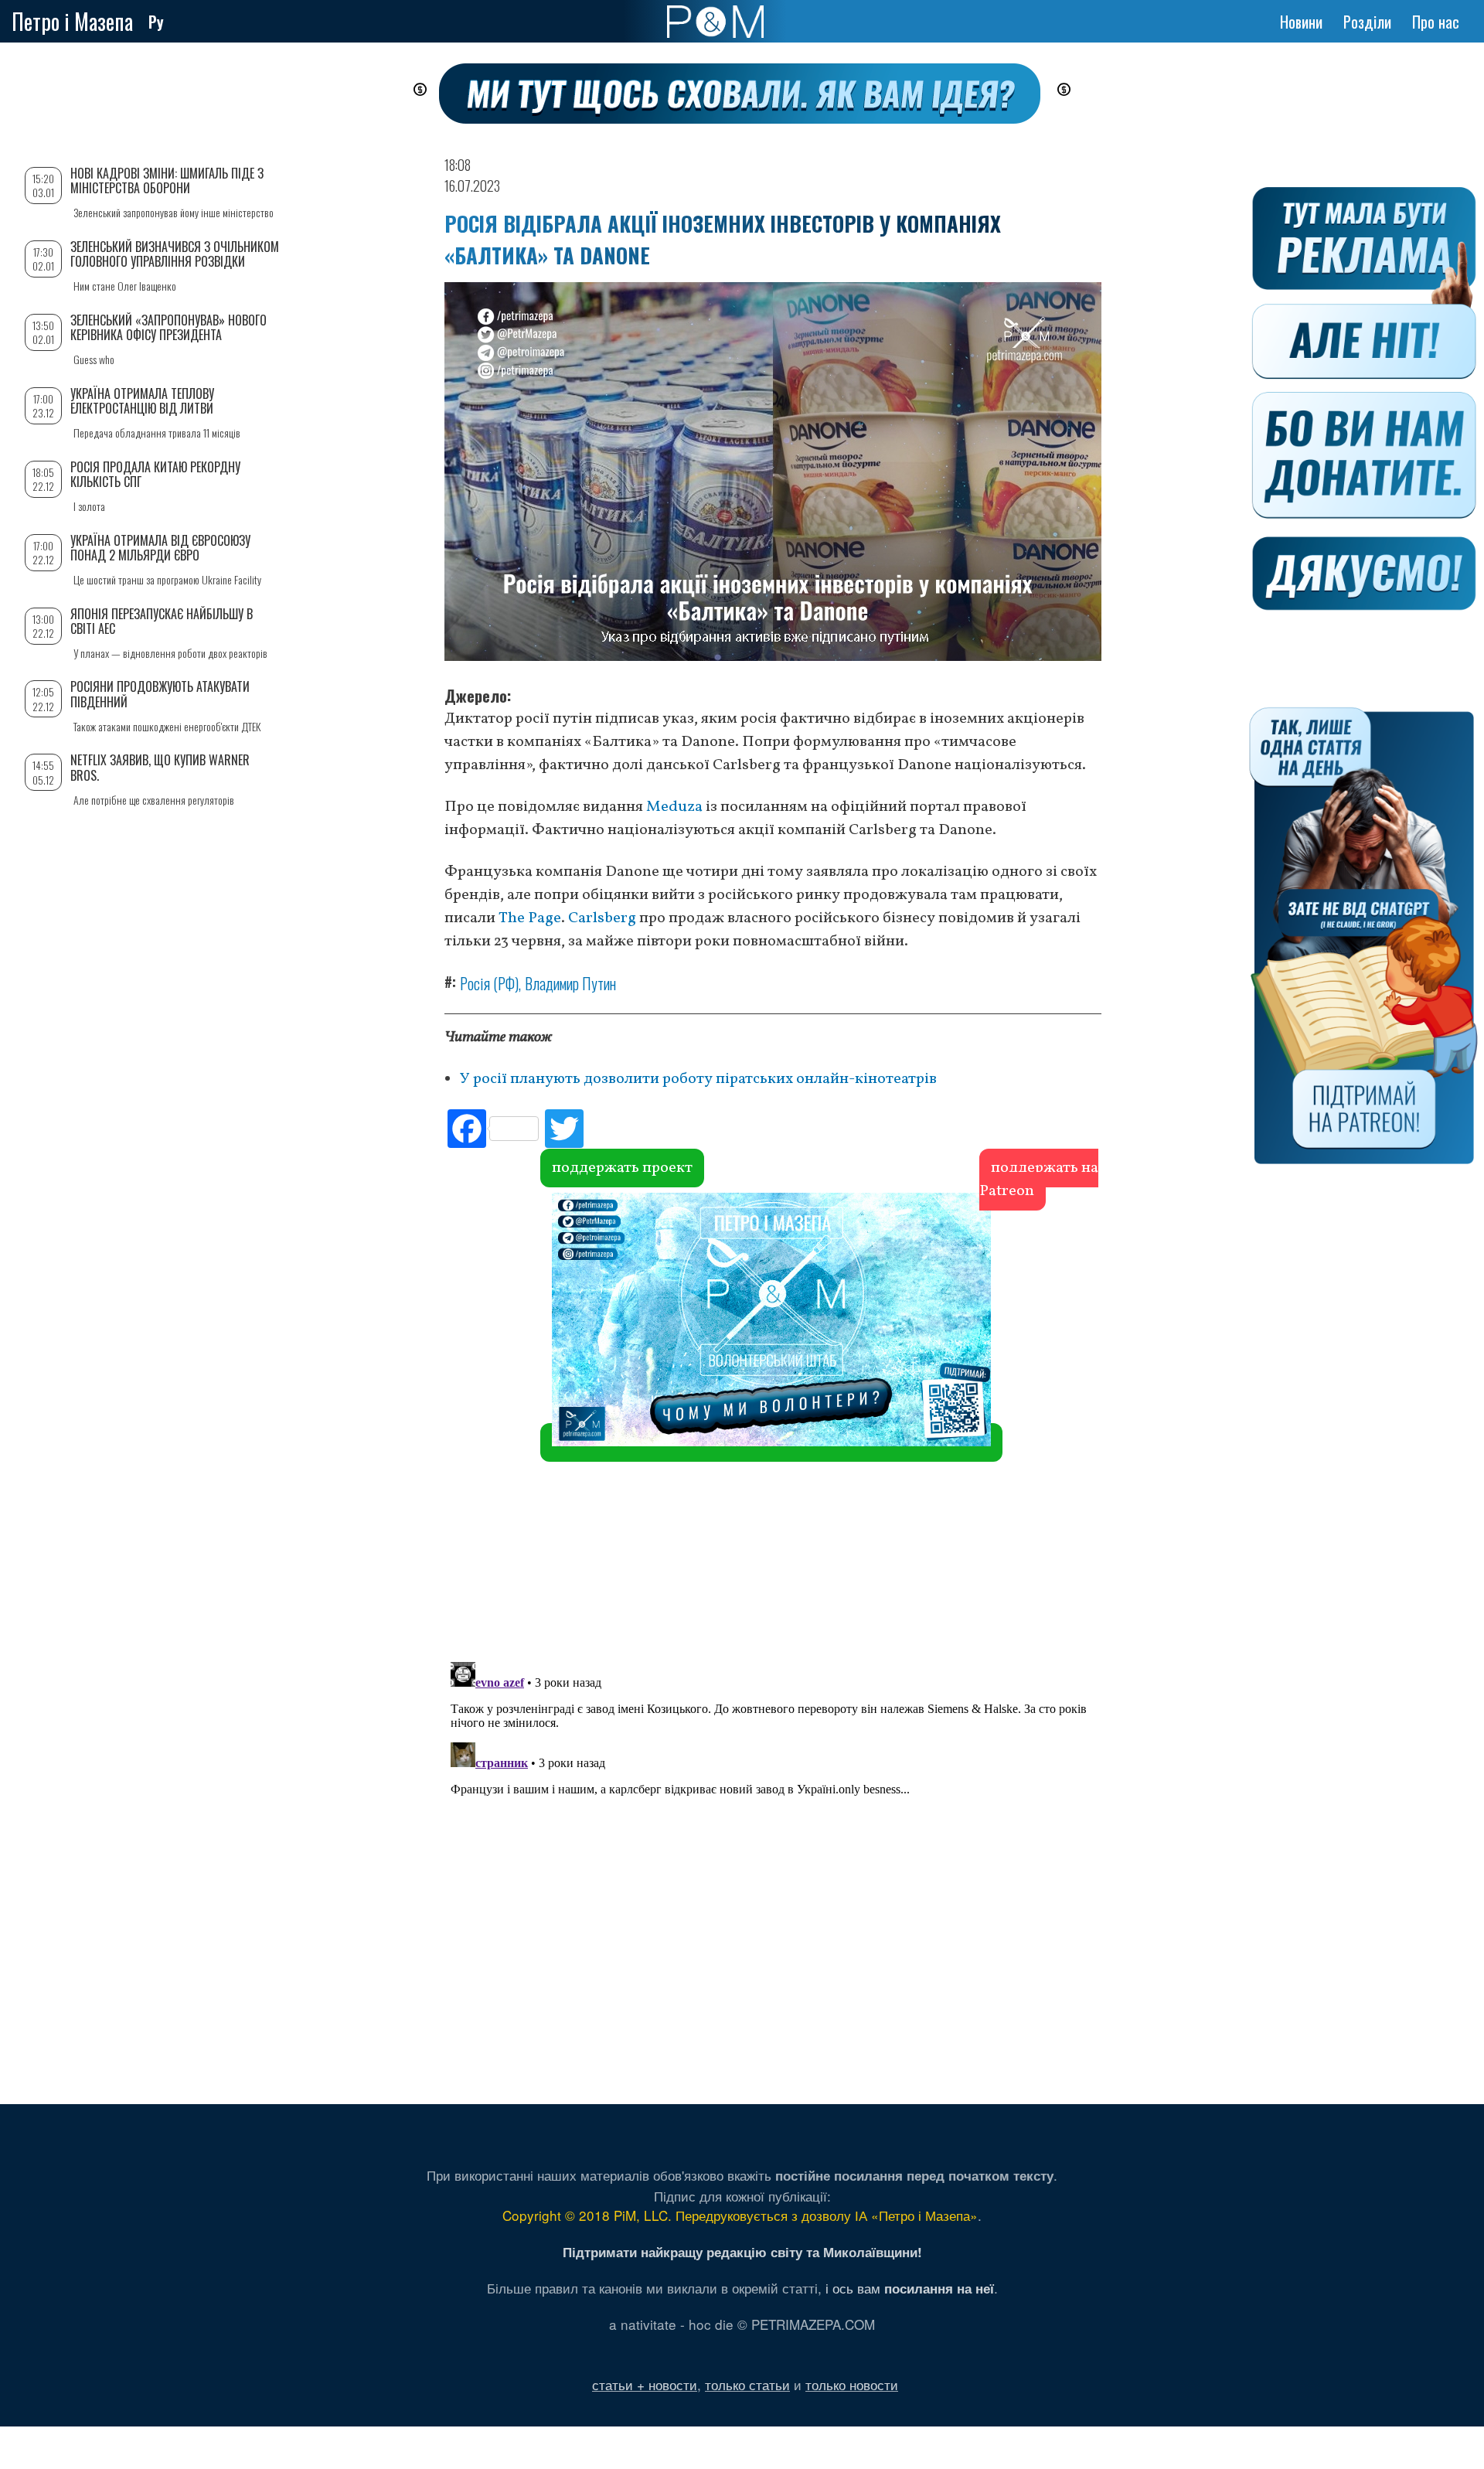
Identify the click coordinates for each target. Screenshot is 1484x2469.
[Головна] (715, 22)
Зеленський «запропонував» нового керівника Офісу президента (168, 327)
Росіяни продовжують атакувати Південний (160, 694)
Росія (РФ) (489, 983)
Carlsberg (604, 918)
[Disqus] (773, 1422)
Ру (156, 22)
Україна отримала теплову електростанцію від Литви (142, 401)
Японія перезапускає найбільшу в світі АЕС (162, 621)
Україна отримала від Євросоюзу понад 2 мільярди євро (160, 548)
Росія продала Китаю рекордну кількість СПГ (155, 474)
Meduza (676, 807)
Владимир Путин (570, 983)
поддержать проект (622, 1168)
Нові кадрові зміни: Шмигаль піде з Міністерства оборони (167, 180)
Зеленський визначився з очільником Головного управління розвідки (175, 254)
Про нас (1436, 22)
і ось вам (910, 2288)
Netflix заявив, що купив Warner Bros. (160, 767)
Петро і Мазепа (72, 21)
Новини (1301, 22)
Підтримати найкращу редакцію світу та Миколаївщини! (742, 2252)
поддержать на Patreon (1039, 1180)
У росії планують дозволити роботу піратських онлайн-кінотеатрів (698, 1079)
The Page (530, 918)
